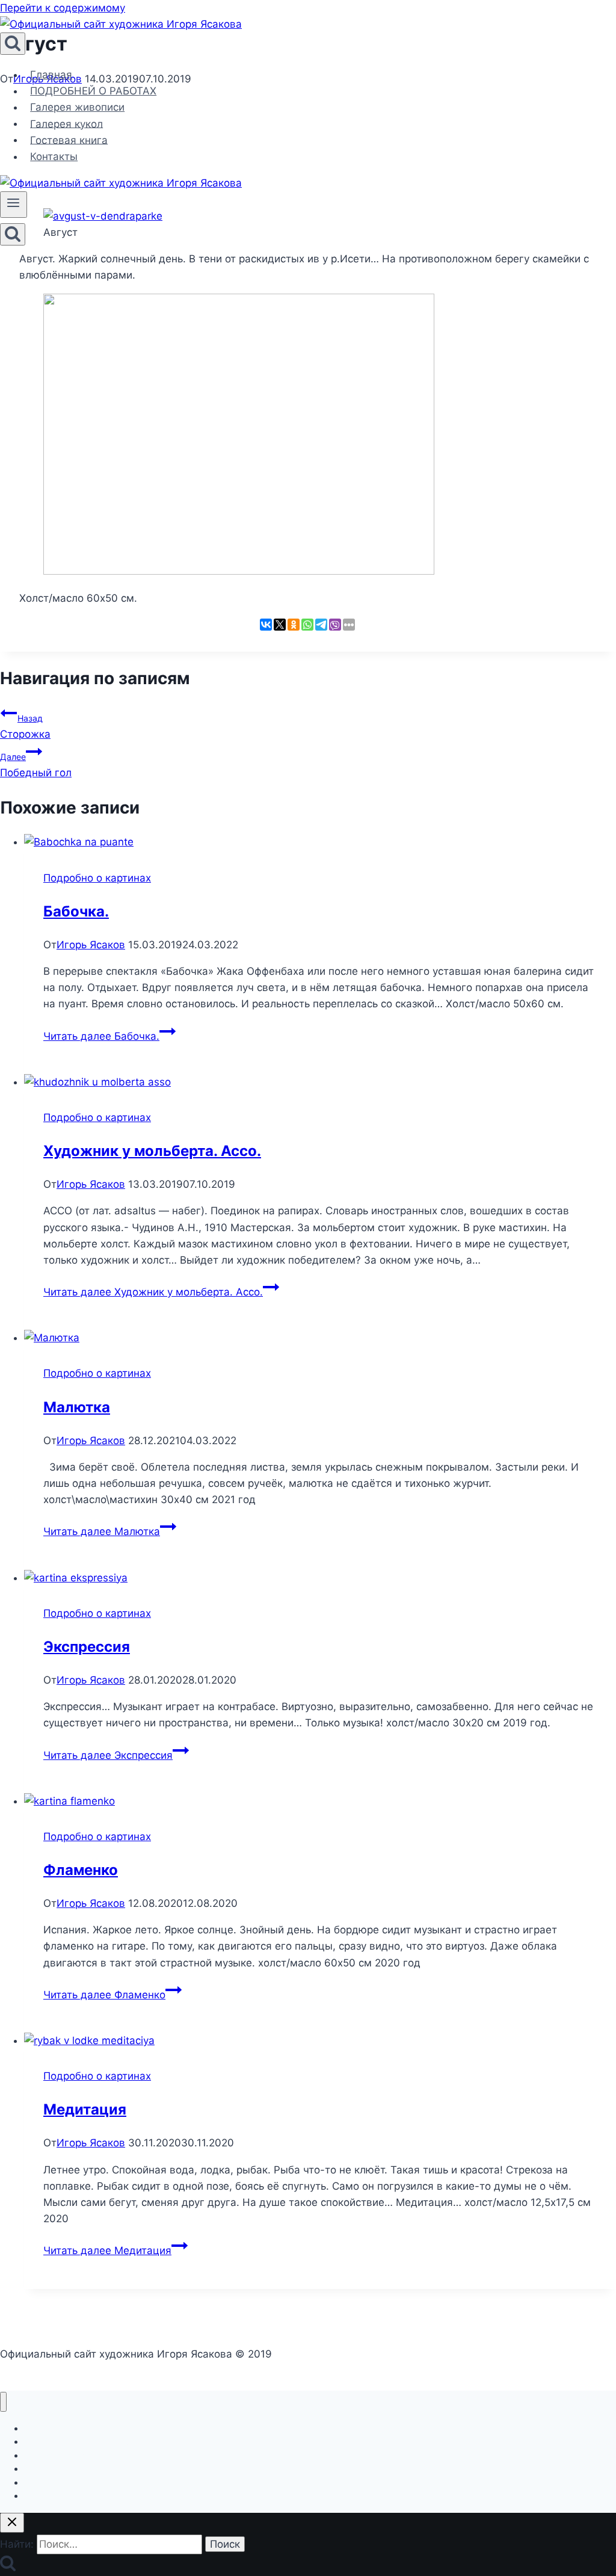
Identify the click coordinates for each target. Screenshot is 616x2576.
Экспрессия (87, 1647)
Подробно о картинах (97, 878)
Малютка (77, 1407)
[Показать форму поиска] (13, 44)
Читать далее (101, 1036)
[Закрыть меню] (3, 2402)
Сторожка (25, 727)
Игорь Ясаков (91, 945)
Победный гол (36, 765)
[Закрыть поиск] (12, 2523)
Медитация (85, 2109)
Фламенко (81, 1870)
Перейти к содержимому (63, 8)
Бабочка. (76, 911)
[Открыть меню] (14, 205)
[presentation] (320, 842)
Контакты (54, 156)
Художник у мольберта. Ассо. (152, 1151)
